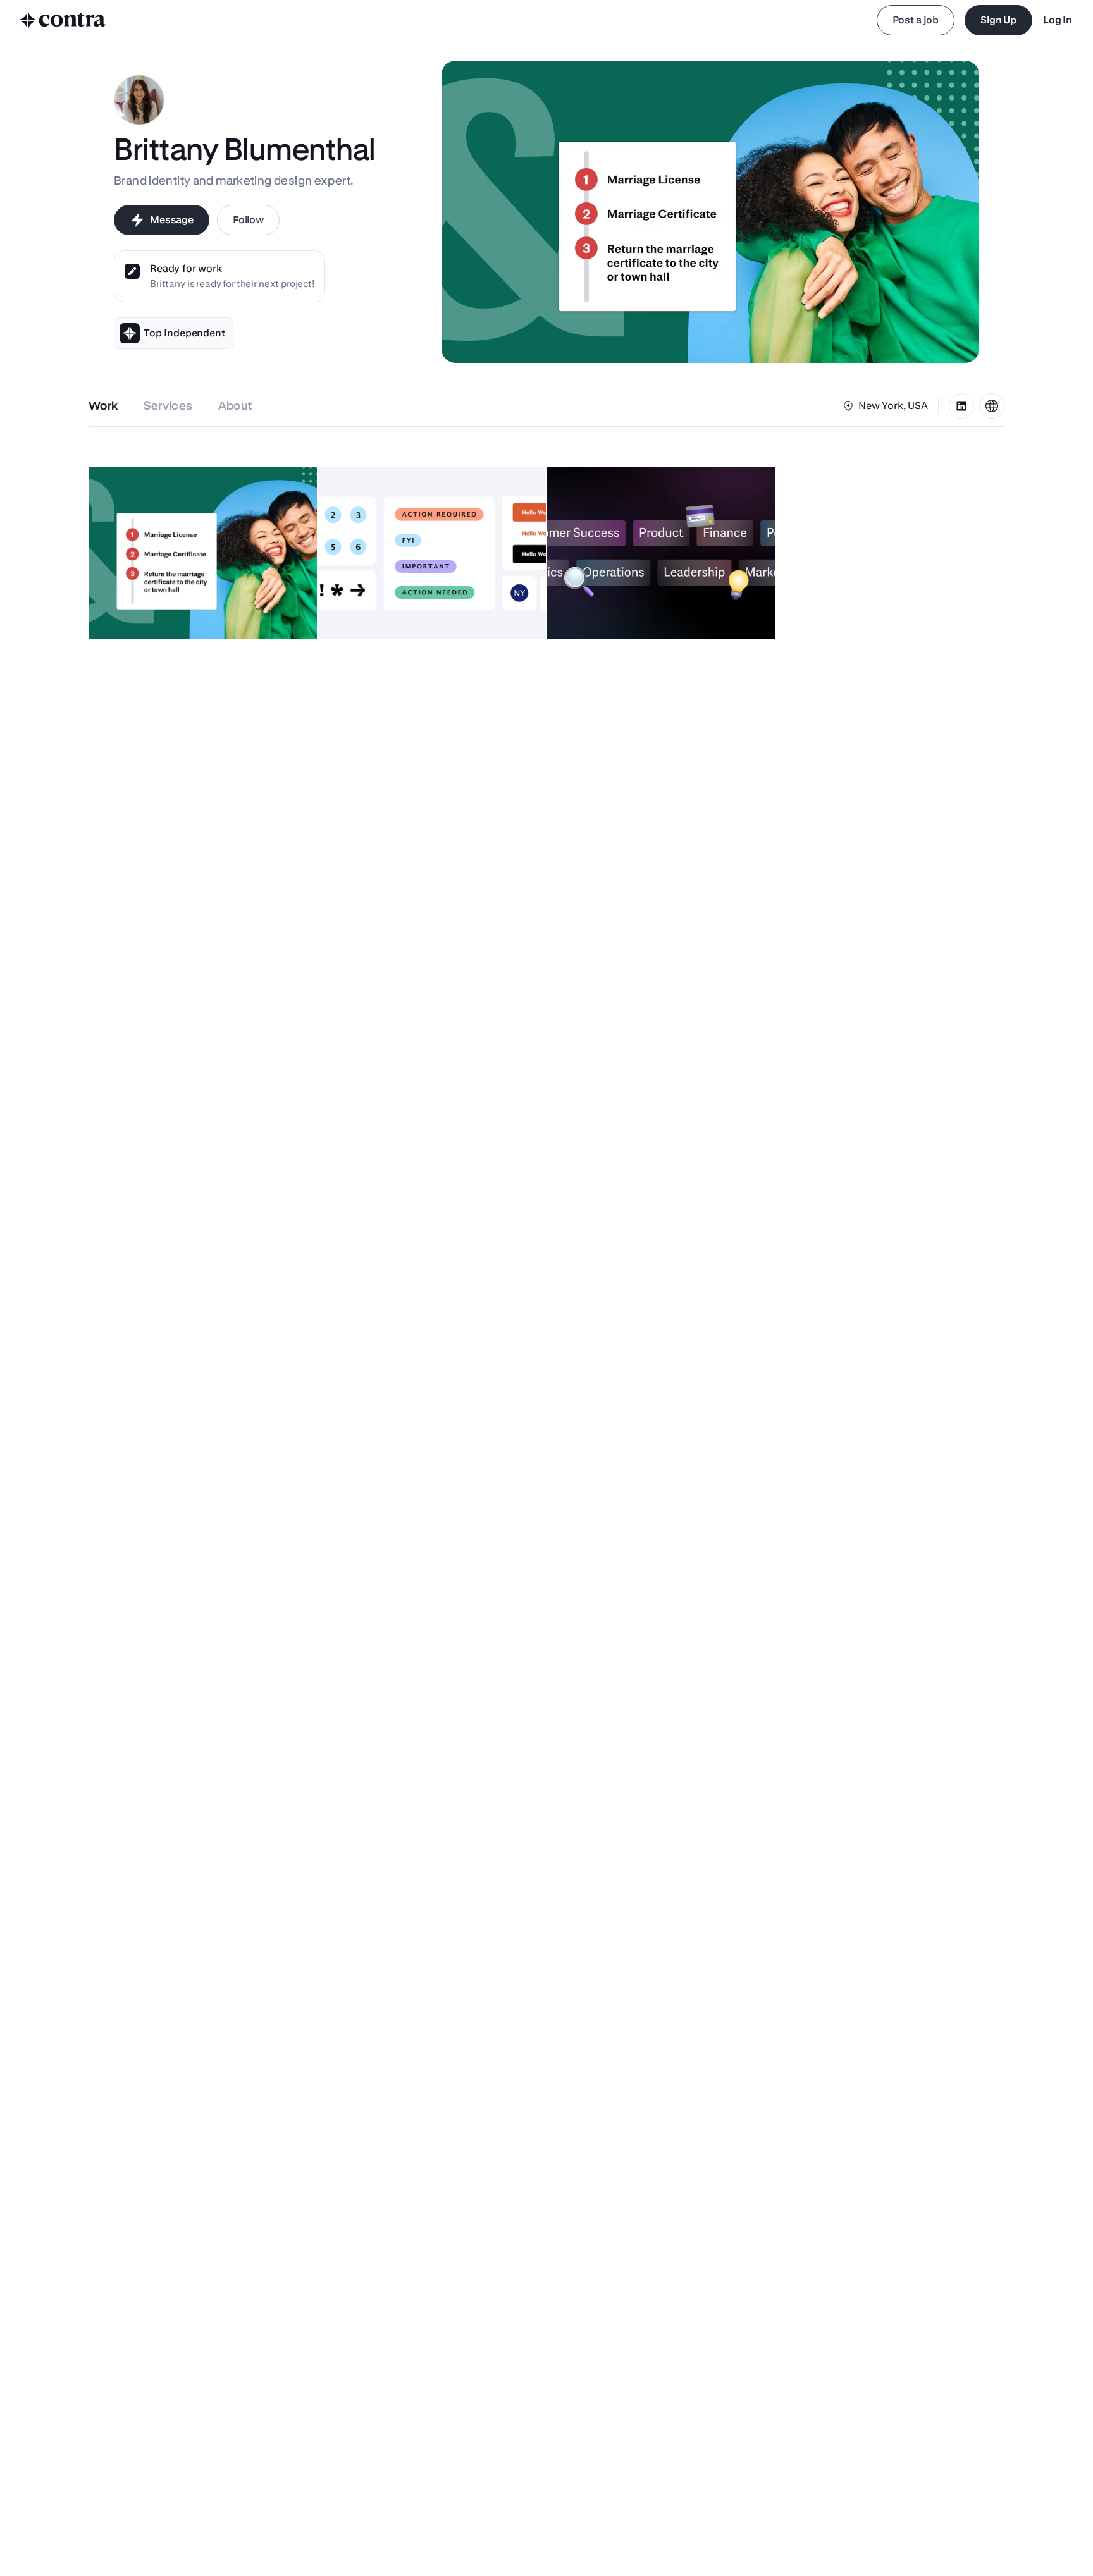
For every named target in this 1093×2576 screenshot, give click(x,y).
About (236, 406)
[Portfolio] (992, 406)
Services (168, 406)
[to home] (63, 20)
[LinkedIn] (961, 406)
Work (103, 406)
